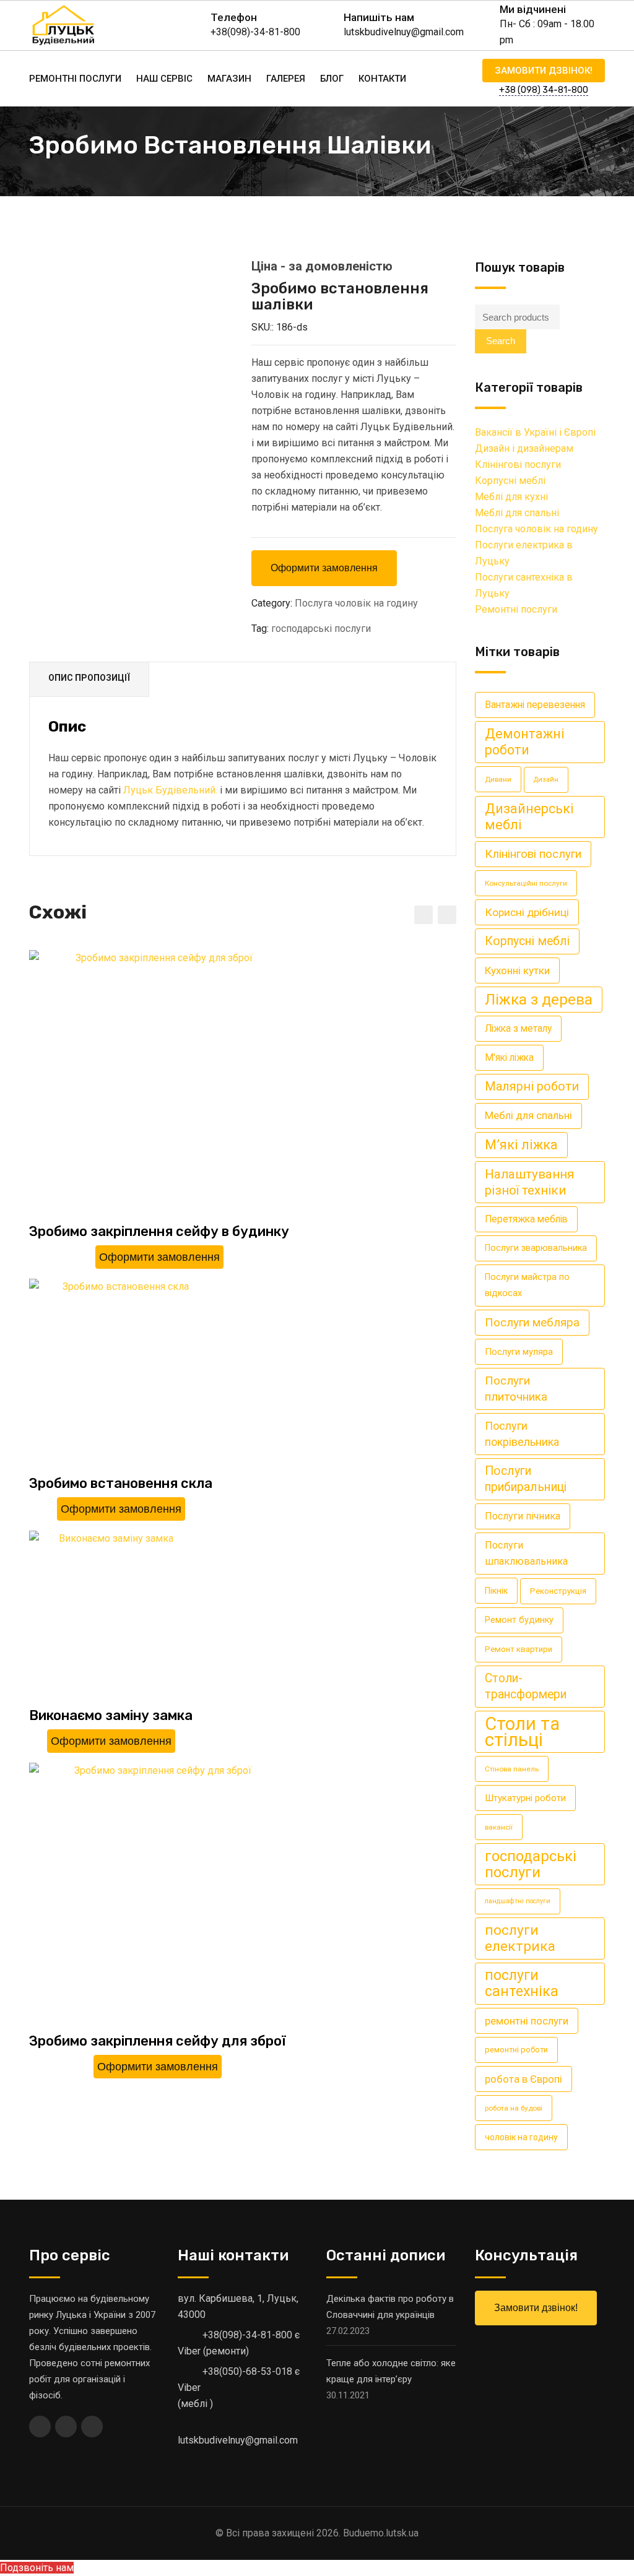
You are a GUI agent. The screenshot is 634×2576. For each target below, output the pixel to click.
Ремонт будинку (519, 1620)
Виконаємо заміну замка (111, 1715)
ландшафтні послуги (518, 1901)
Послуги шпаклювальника (526, 1553)
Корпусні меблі (510, 481)
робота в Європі (523, 2079)
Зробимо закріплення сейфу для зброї (158, 2041)
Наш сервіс (164, 79)
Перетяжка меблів (526, 1219)
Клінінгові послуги (518, 465)
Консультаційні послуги (526, 883)
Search (501, 341)
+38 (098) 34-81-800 (544, 90)
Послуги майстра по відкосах (527, 1285)
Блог (332, 79)
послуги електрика (520, 1938)
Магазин (229, 79)
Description (89, 679)
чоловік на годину (521, 2137)
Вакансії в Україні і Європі (535, 432)
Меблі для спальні (517, 513)
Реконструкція (558, 1591)
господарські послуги (321, 629)
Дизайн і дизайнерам (524, 448)
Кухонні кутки (517, 970)
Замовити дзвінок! (544, 71)
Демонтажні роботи (525, 742)
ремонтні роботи (516, 2050)
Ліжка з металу (518, 1028)
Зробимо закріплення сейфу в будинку (159, 1231)
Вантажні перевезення (535, 705)
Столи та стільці (522, 1732)
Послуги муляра (519, 1352)
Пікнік (496, 1591)
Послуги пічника (523, 1516)
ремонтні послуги (527, 2021)
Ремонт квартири (519, 1649)
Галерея (286, 79)
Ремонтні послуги (75, 79)
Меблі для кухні (511, 497)
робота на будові (514, 2108)
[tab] (89, 680)
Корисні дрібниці (527, 912)
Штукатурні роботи (525, 1798)
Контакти (382, 79)
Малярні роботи (532, 1087)
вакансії (499, 1827)
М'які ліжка (509, 1057)
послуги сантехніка (522, 1983)
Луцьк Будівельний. (170, 790)
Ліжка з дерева (539, 999)
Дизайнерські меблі (529, 817)
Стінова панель (512, 1769)
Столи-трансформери (526, 1686)
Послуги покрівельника (522, 1434)
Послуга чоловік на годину (356, 603)
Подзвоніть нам (37, 2568)
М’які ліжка (521, 1145)
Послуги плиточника (516, 1389)
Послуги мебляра (532, 1322)
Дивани (498, 779)
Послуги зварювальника (536, 1248)
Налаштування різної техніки (529, 1182)
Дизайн (546, 780)
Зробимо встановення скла (121, 1483)
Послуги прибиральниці (526, 1479)
